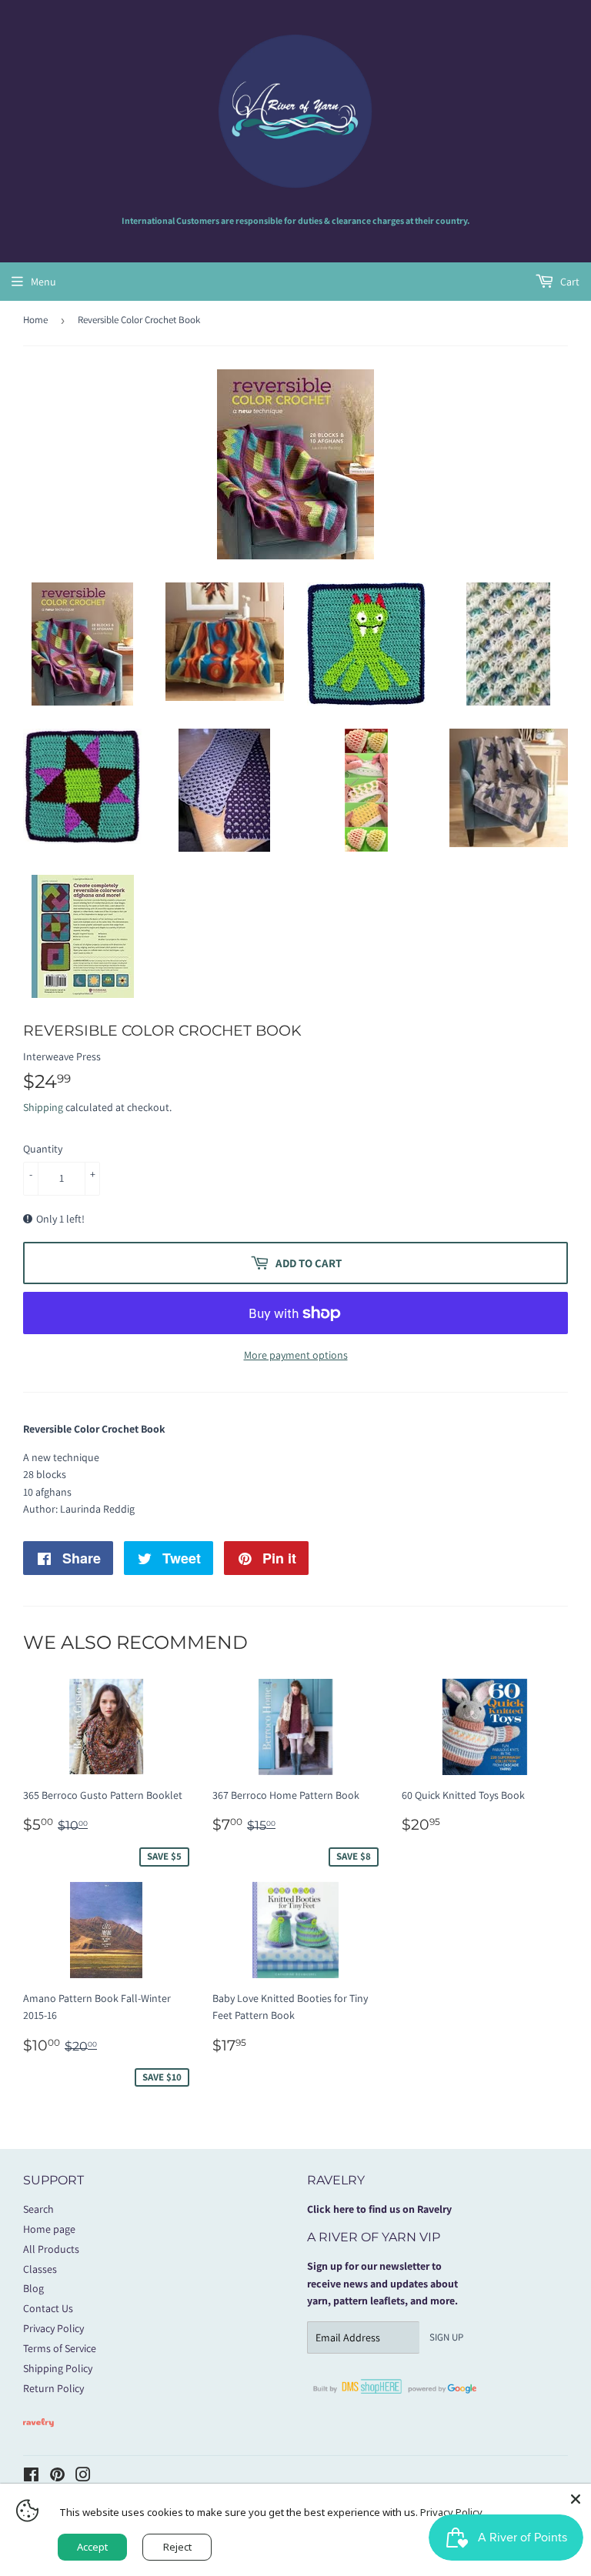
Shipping (43, 1107)
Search (38, 2209)
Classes (40, 2269)
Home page (49, 2229)
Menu (43, 282)
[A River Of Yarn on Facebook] (31, 2477)
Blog (33, 2288)
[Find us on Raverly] (38, 2434)
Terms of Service (60, 2348)
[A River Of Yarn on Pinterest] (57, 2477)
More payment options (296, 1355)
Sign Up (446, 2337)
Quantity (43, 1149)
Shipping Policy (58, 2368)
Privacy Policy (53, 2328)
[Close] (576, 2499)
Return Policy (53, 2388)
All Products (51, 2249)
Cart (569, 282)
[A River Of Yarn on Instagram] (83, 2477)
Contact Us (48, 2308)
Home (35, 320)
